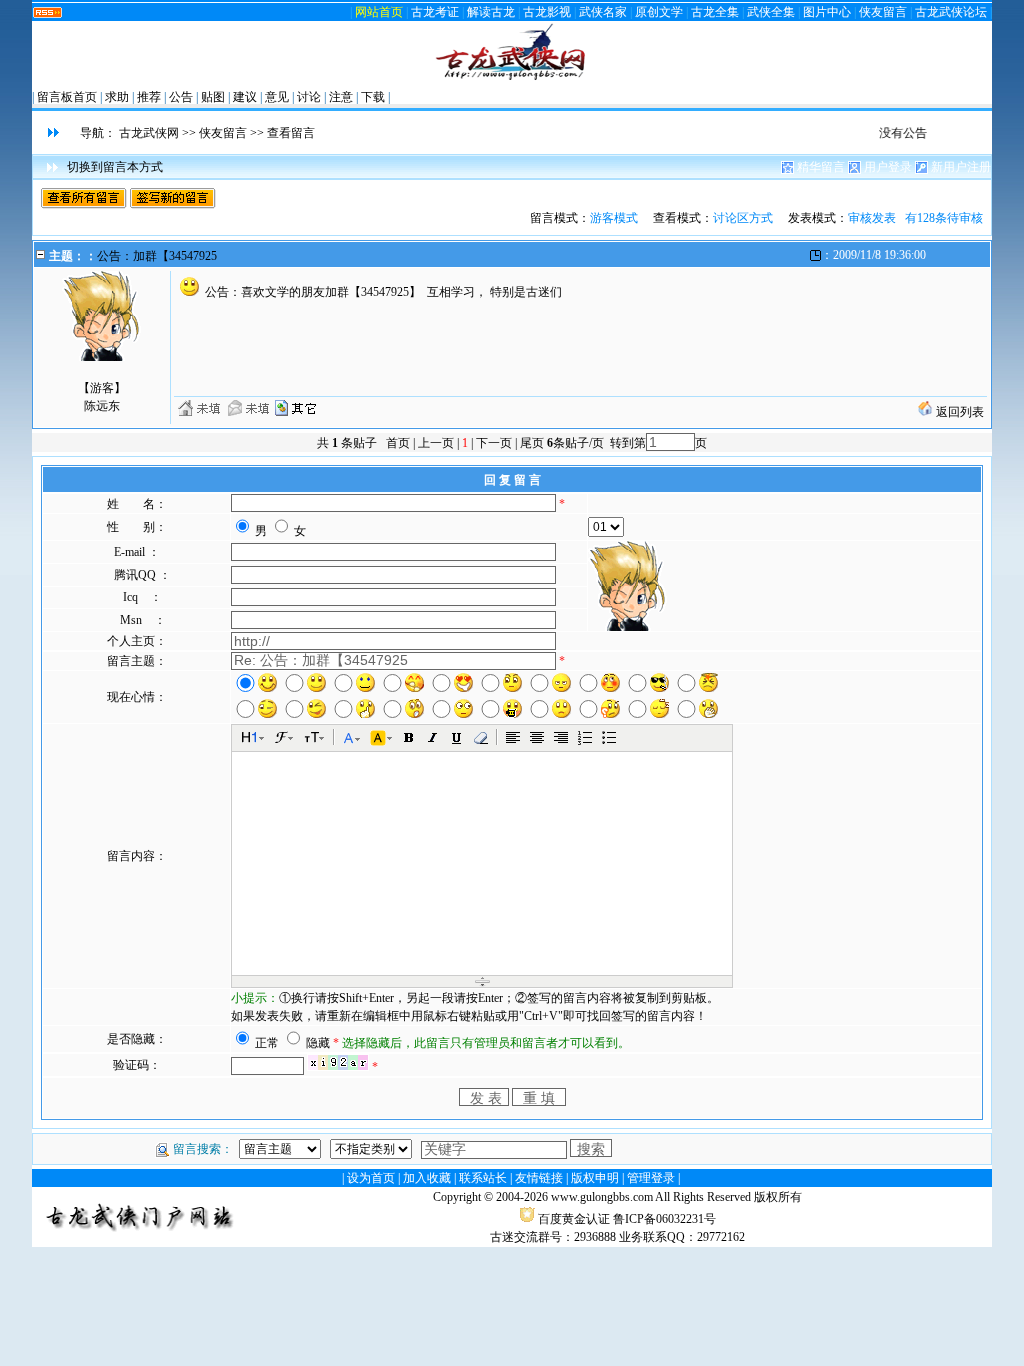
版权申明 (595, 1178)
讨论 (309, 97)
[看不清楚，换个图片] (338, 1067)
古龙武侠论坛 (951, 12)
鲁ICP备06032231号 (664, 1219)
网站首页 (379, 12)
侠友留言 (883, 12)
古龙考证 (435, 12)
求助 (117, 97)
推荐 (149, 97)
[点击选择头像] (628, 586)
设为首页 (371, 1178)
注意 (341, 97)
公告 (181, 97)
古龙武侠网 (149, 133)
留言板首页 (67, 97)
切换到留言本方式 (115, 167)
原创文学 (659, 12)
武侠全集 (771, 12)
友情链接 (539, 1178)
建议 (245, 97)
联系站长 (483, 1178)
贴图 (213, 97)
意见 (277, 97)
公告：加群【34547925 (157, 256)
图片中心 (827, 12)
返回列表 (958, 412)
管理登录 (651, 1178)
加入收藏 (427, 1178)
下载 (373, 97)
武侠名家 (603, 12)
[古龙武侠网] (512, 78)
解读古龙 (491, 12)
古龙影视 (547, 12)
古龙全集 (715, 12)
